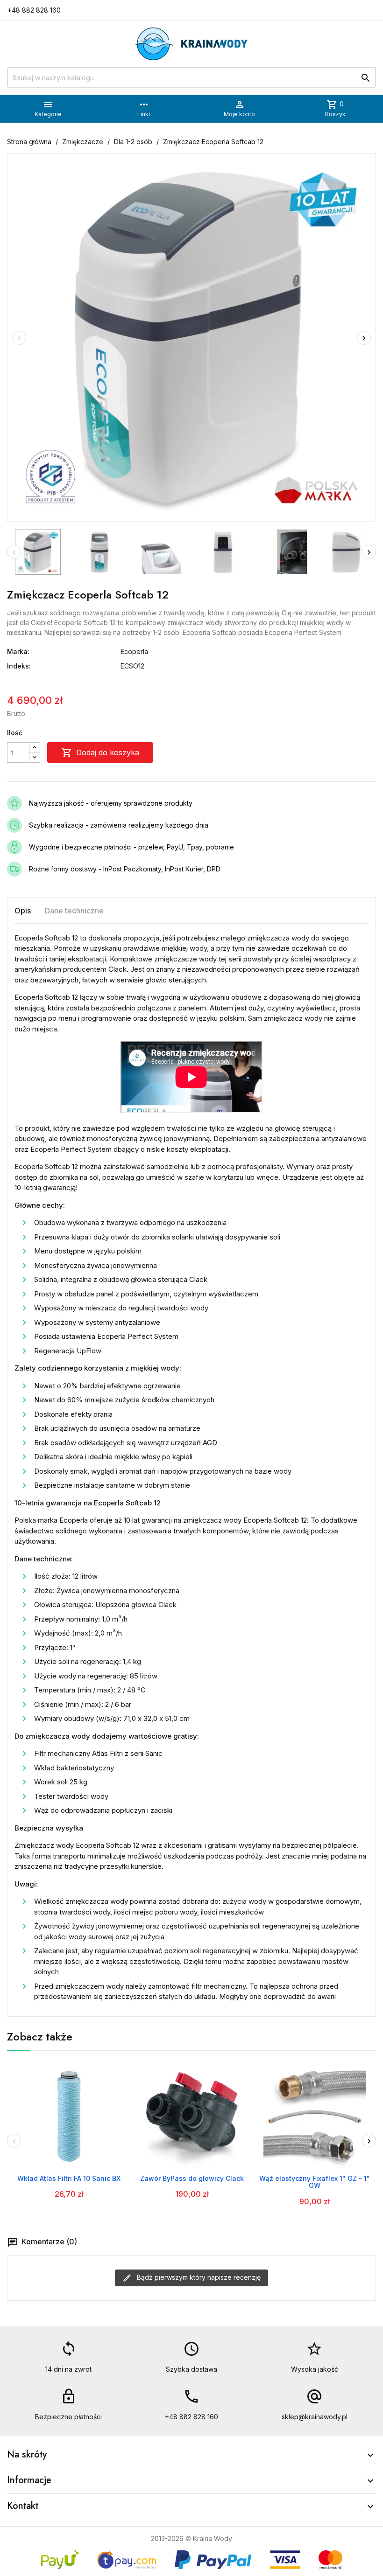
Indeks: (19, 666)
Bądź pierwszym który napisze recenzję (198, 2277)
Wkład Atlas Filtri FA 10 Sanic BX (69, 2178)
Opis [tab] (23, 911)
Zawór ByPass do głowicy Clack (192, 2178)
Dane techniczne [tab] (74, 911)
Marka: (18, 651)
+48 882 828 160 (34, 10)
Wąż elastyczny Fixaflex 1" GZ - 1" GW (315, 2182)
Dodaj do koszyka (100, 752)
